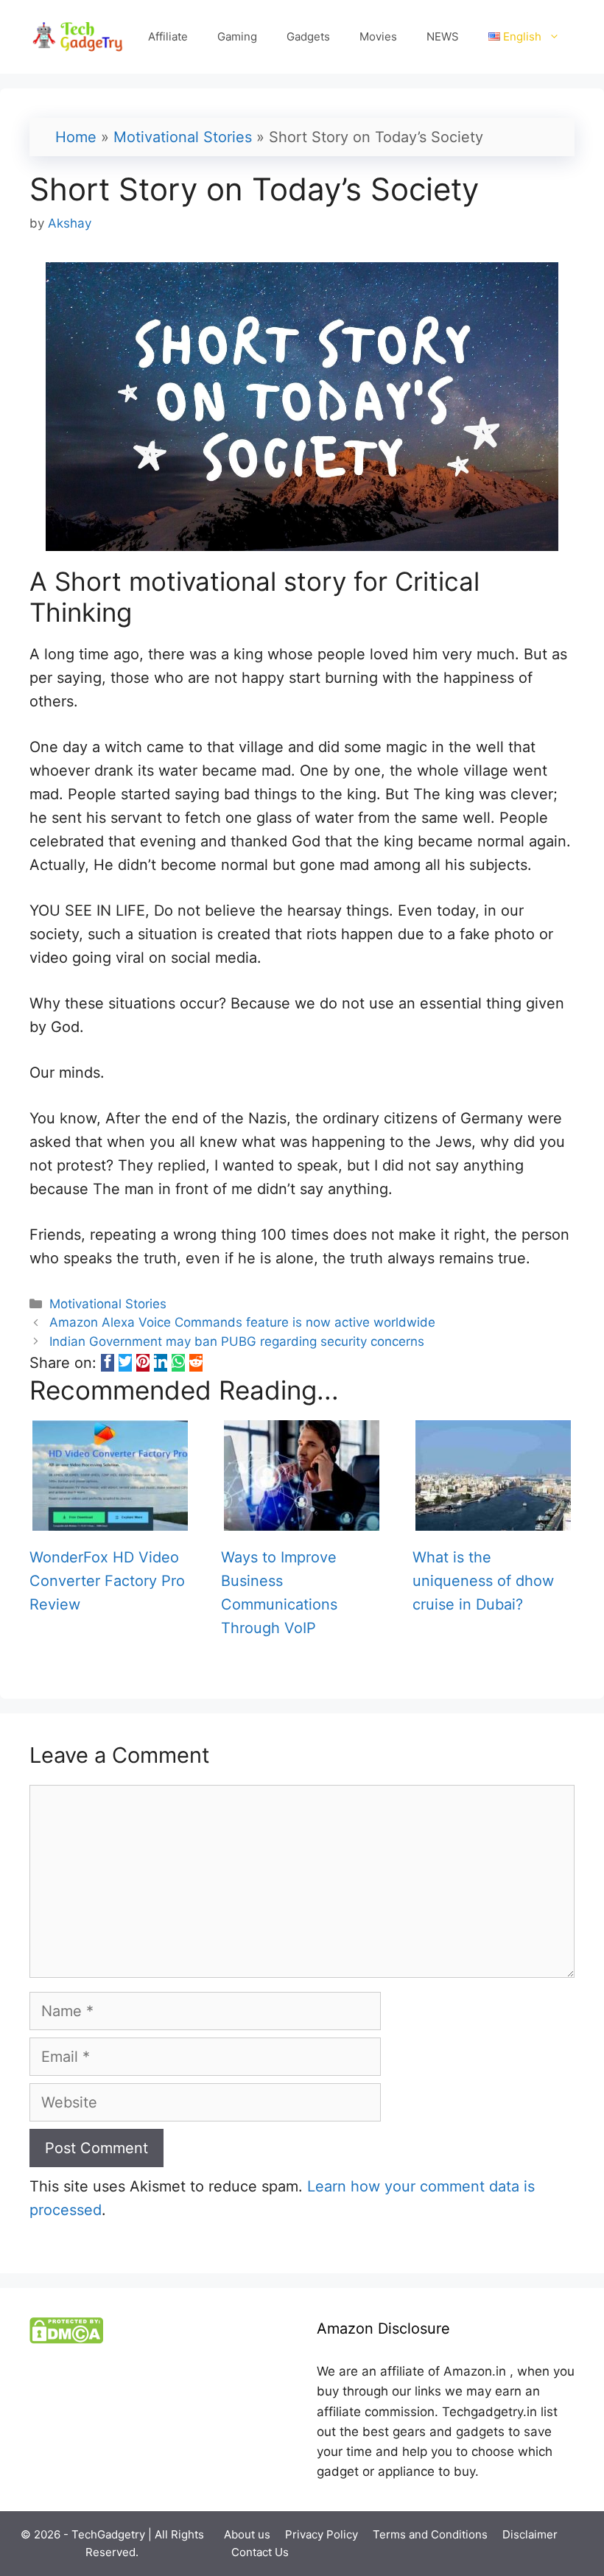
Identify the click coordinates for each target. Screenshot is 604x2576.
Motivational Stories (183, 137)
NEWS (443, 36)
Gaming (237, 36)
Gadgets (308, 36)
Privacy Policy (322, 2534)
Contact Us (260, 2552)
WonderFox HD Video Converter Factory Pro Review (107, 1581)
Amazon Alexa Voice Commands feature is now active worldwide (242, 1322)
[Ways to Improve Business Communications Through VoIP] (302, 1519)
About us (247, 2534)
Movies (378, 36)
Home (76, 137)
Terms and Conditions (430, 2534)
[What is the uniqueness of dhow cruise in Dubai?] (493, 1519)
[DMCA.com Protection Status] (66, 2340)
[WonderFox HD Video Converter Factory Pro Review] (110, 1519)
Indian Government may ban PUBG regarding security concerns (237, 1341)
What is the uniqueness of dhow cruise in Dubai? (483, 1581)
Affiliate (168, 36)
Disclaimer (530, 2534)
